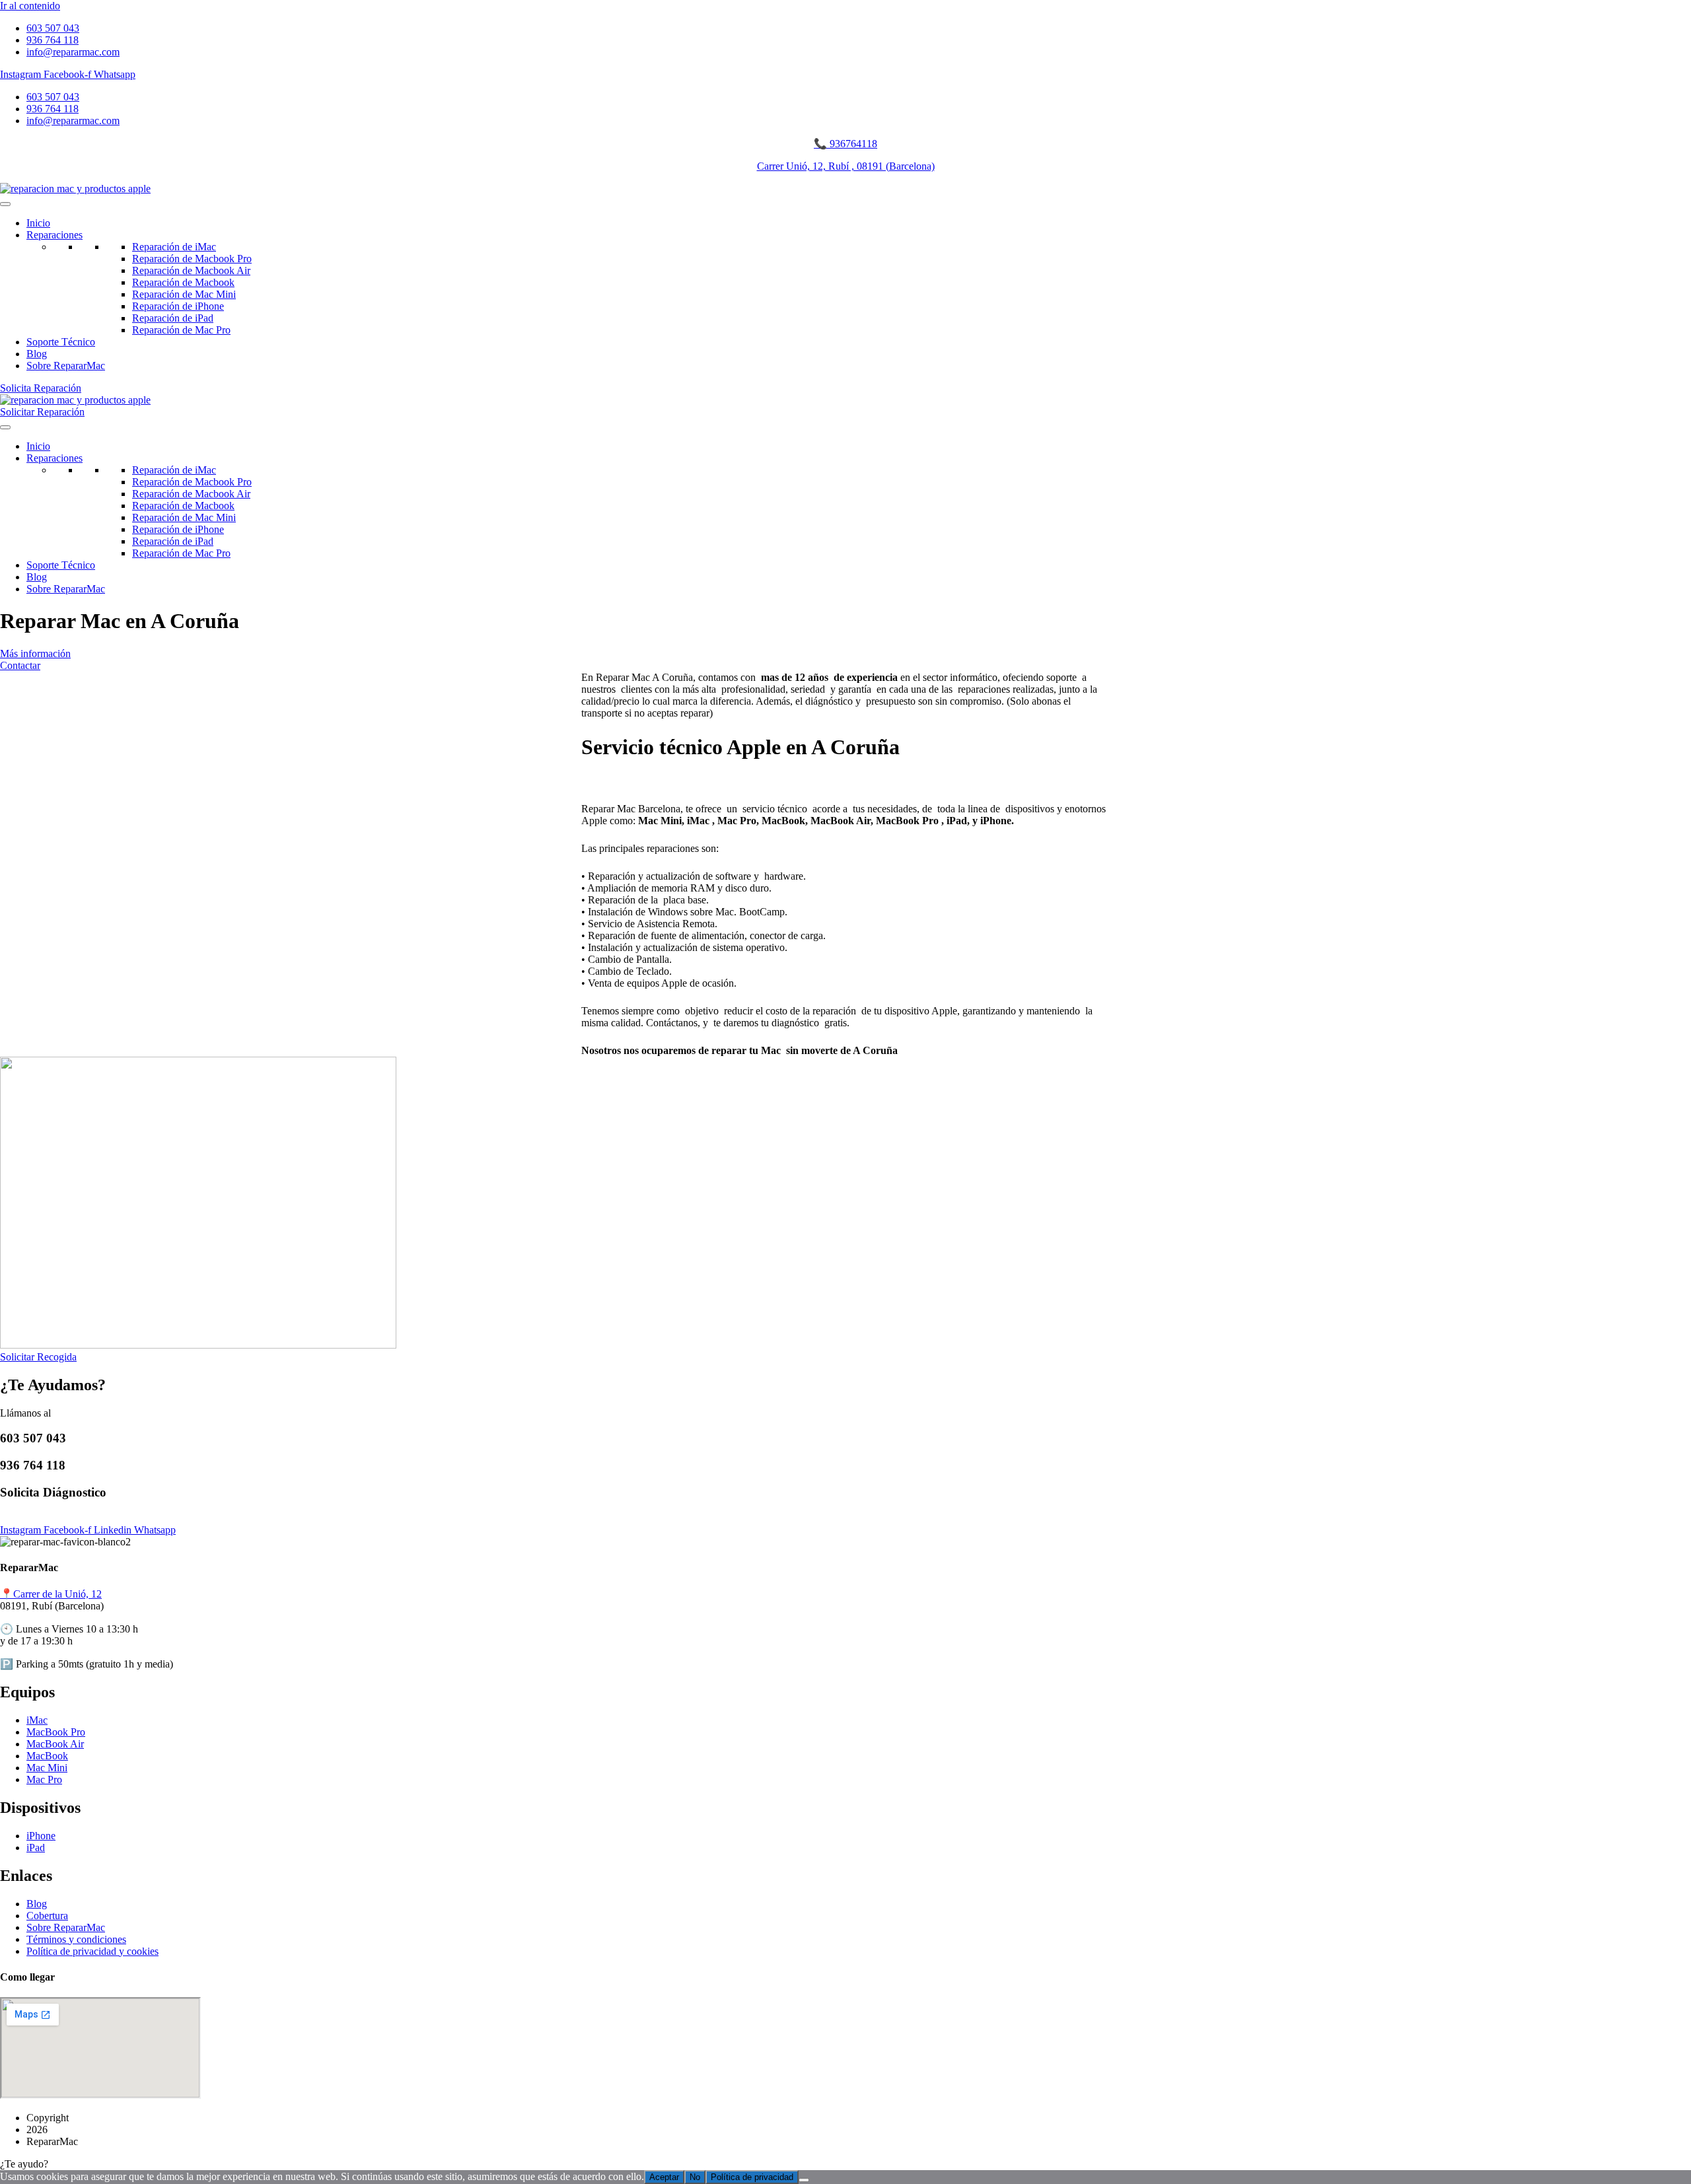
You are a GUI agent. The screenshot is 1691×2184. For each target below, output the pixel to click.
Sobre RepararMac (66, 366)
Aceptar (664, 2177)
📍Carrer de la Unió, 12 (51, 1594)
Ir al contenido (30, 6)
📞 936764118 (845, 144)
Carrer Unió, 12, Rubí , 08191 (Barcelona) (846, 166)
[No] (804, 2180)
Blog (37, 354)
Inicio (38, 223)
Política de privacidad (752, 2177)
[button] (845, 2164)
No (695, 2177)
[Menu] (5, 204)
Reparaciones (54, 235)
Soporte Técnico (61, 342)
